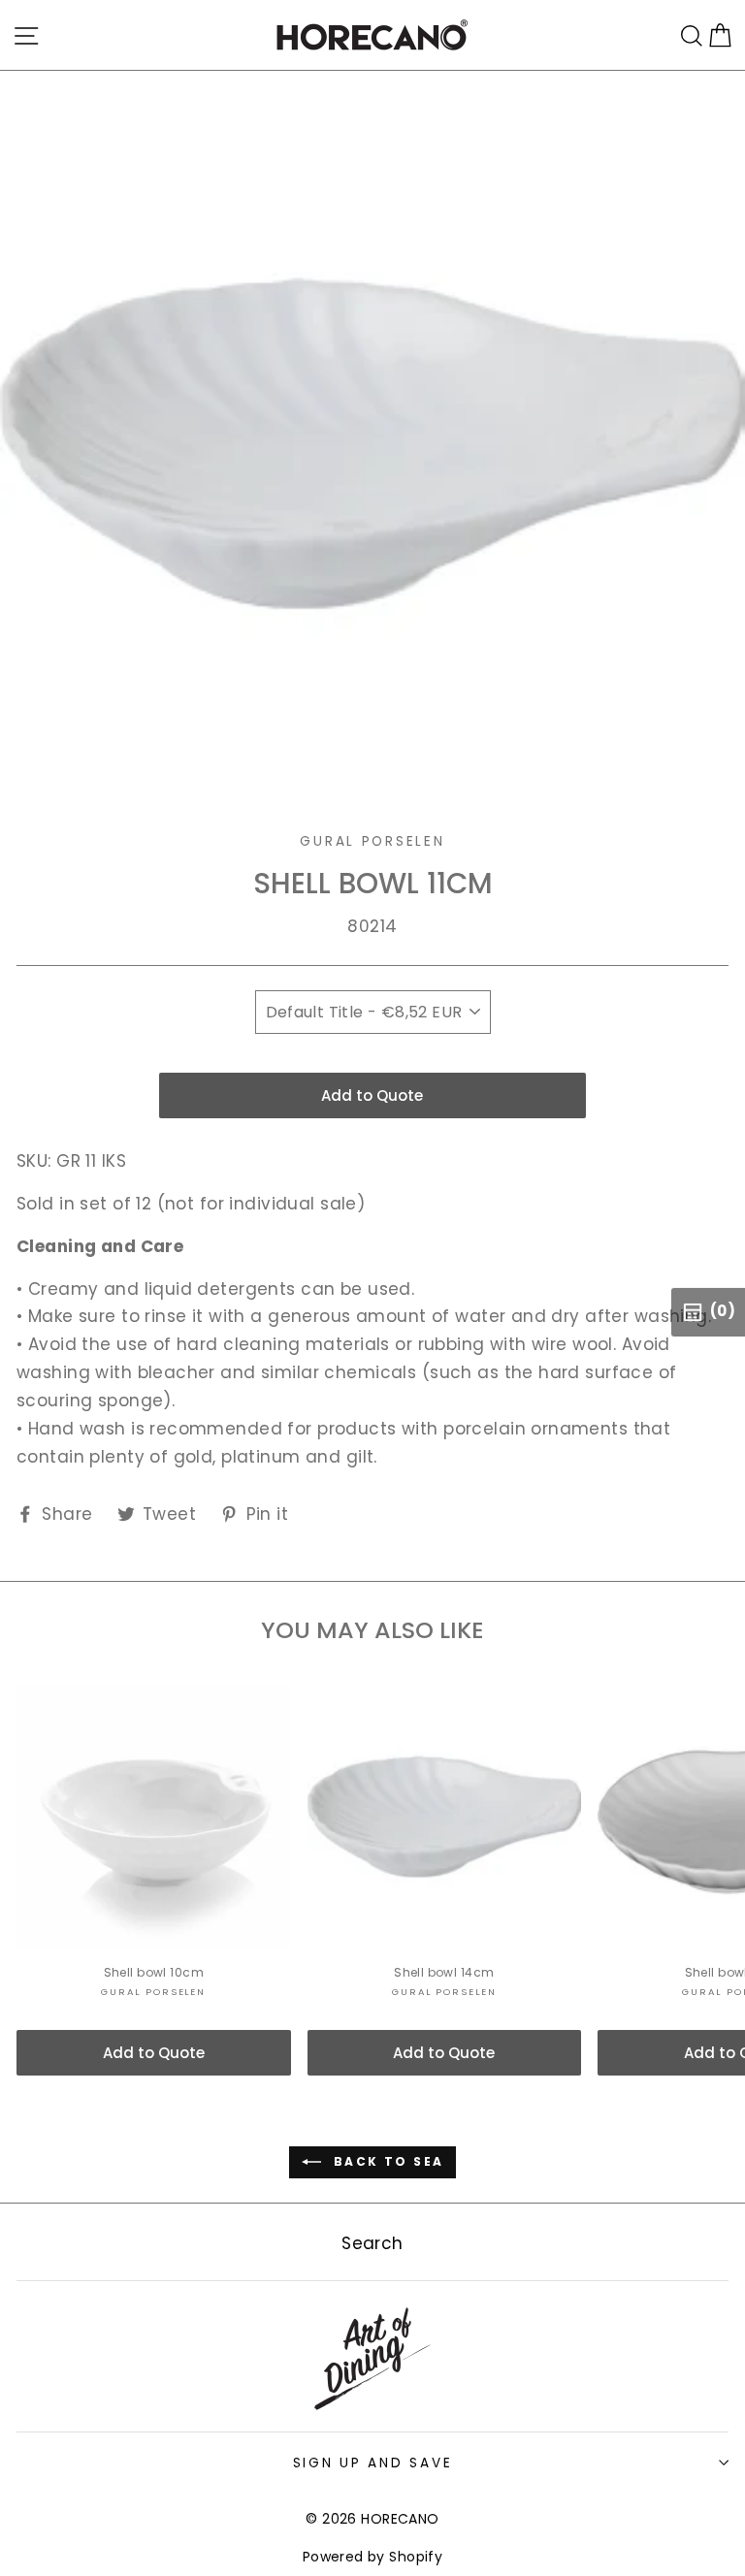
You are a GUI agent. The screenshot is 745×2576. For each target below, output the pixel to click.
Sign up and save (373, 2463)
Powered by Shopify (373, 2557)
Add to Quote (372, 1095)
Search (372, 2243)
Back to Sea (387, 2161)
